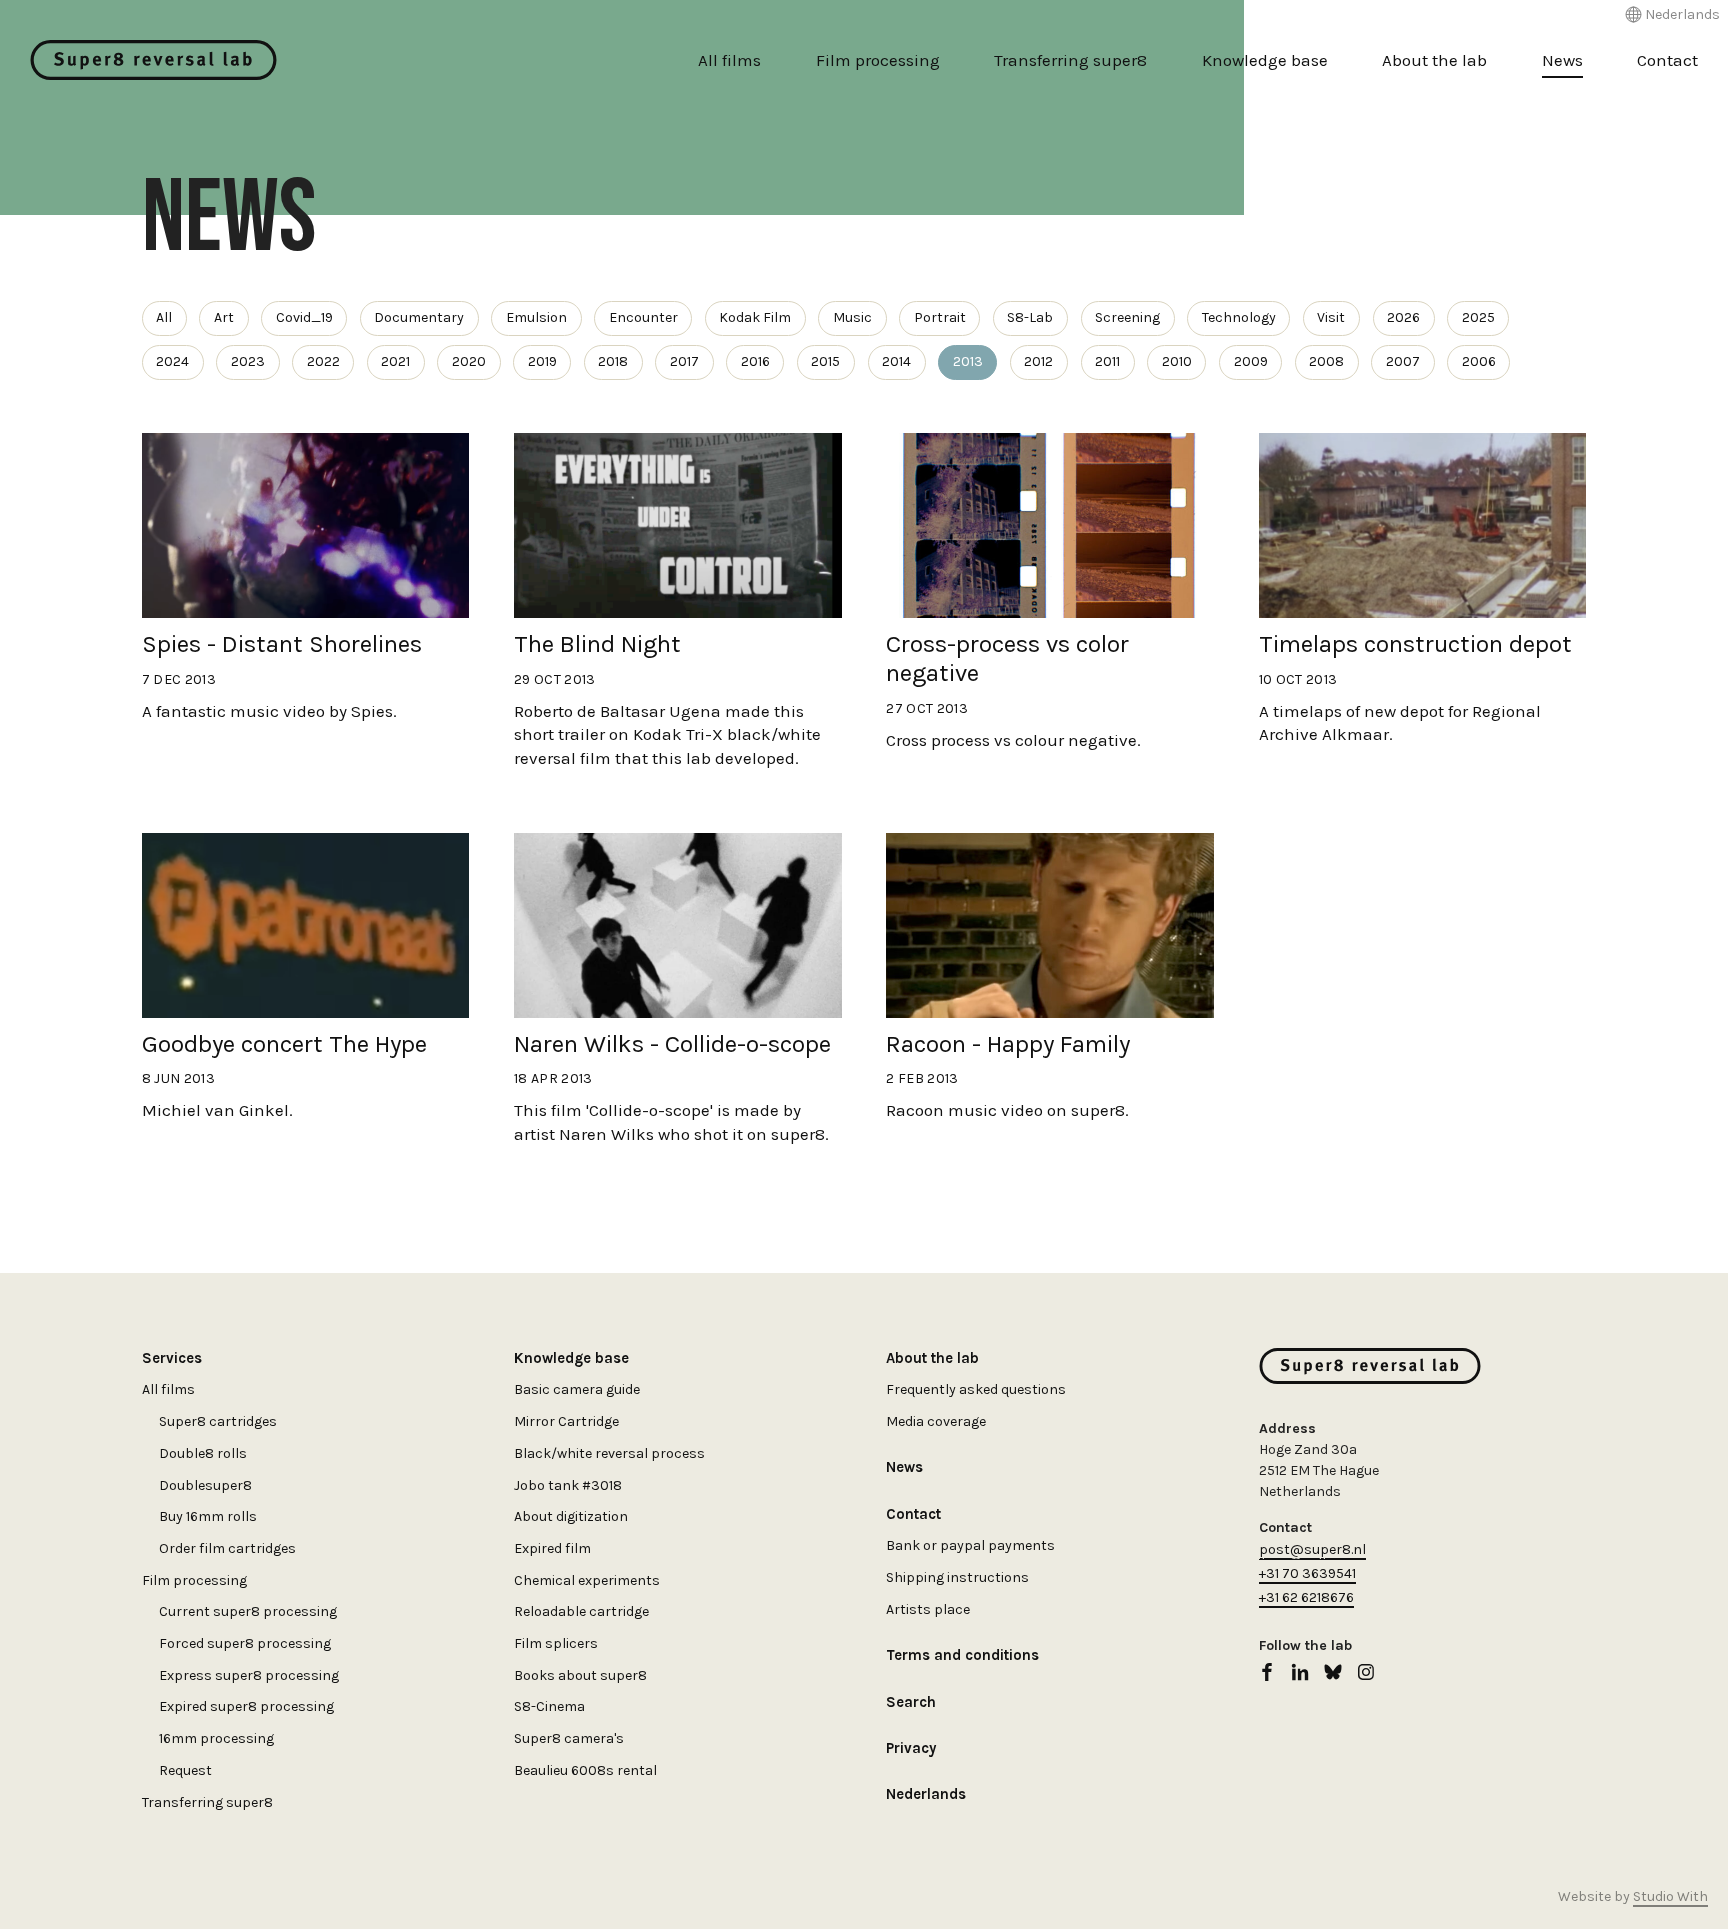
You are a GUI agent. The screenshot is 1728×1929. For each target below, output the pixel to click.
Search (911, 1702)
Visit (1331, 317)
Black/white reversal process (609, 1453)
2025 (1478, 317)
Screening (1127, 317)
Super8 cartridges (218, 1421)
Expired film (552, 1548)
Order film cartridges (227, 1548)
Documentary (419, 317)
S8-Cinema (549, 1706)
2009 (1251, 361)
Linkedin (1300, 1672)
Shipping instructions (957, 1577)
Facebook (1267, 1672)
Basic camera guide (577, 1389)
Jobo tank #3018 (568, 1485)
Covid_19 (304, 317)
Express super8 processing (249, 1675)
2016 (755, 361)
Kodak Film (755, 317)
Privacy (911, 1748)
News (1562, 60)
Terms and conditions (962, 1655)
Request (185, 1770)
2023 (248, 361)
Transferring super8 (1070, 60)
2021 (395, 361)
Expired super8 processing (246, 1706)
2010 (1177, 361)
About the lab (1434, 60)
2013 (968, 361)
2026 (1403, 317)
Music (852, 317)
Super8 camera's (569, 1738)
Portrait (940, 317)
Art (224, 317)
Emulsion (536, 317)
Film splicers (556, 1643)
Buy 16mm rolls (208, 1516)
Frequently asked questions (976, 1389)
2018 (613, 361)
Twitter (1333, 1672)
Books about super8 (580, 1675)
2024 (172, 361)
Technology (1239, 317)
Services (172, 1358)
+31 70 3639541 (1307, 1573)
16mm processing (216, 1738)
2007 (1403, 361)
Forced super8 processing (245, 1643)
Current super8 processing (248, 1611)
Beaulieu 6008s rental (585, 1770)
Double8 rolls (203, 1453)
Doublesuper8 (205, 1485)
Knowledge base (1265, 60)
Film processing (878, 60)
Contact (1667, 60)
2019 (542, 361)
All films (729, 60)
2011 (1107, 361)
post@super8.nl (1312, 1549)
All (164, 317)
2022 (323, 361)
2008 (1326, 361)
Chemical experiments (587, 1580)
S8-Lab (1030, 317)
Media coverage (936, 1421)
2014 (896, 361)
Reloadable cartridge (581, 1611)
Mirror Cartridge (566, 1421)
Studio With (1670, 1896)
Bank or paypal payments (970, 1545)
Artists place (928, 1609)
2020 (469, 361)
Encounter (643, 317)
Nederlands (1682, 14)
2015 (825, 361)
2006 (1479, 361)
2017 (684, 361)
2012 (1038, 361)
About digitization (571, 1516)
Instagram (1366, 1672)
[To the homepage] (153, 60)
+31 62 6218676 (1306, 1597)
